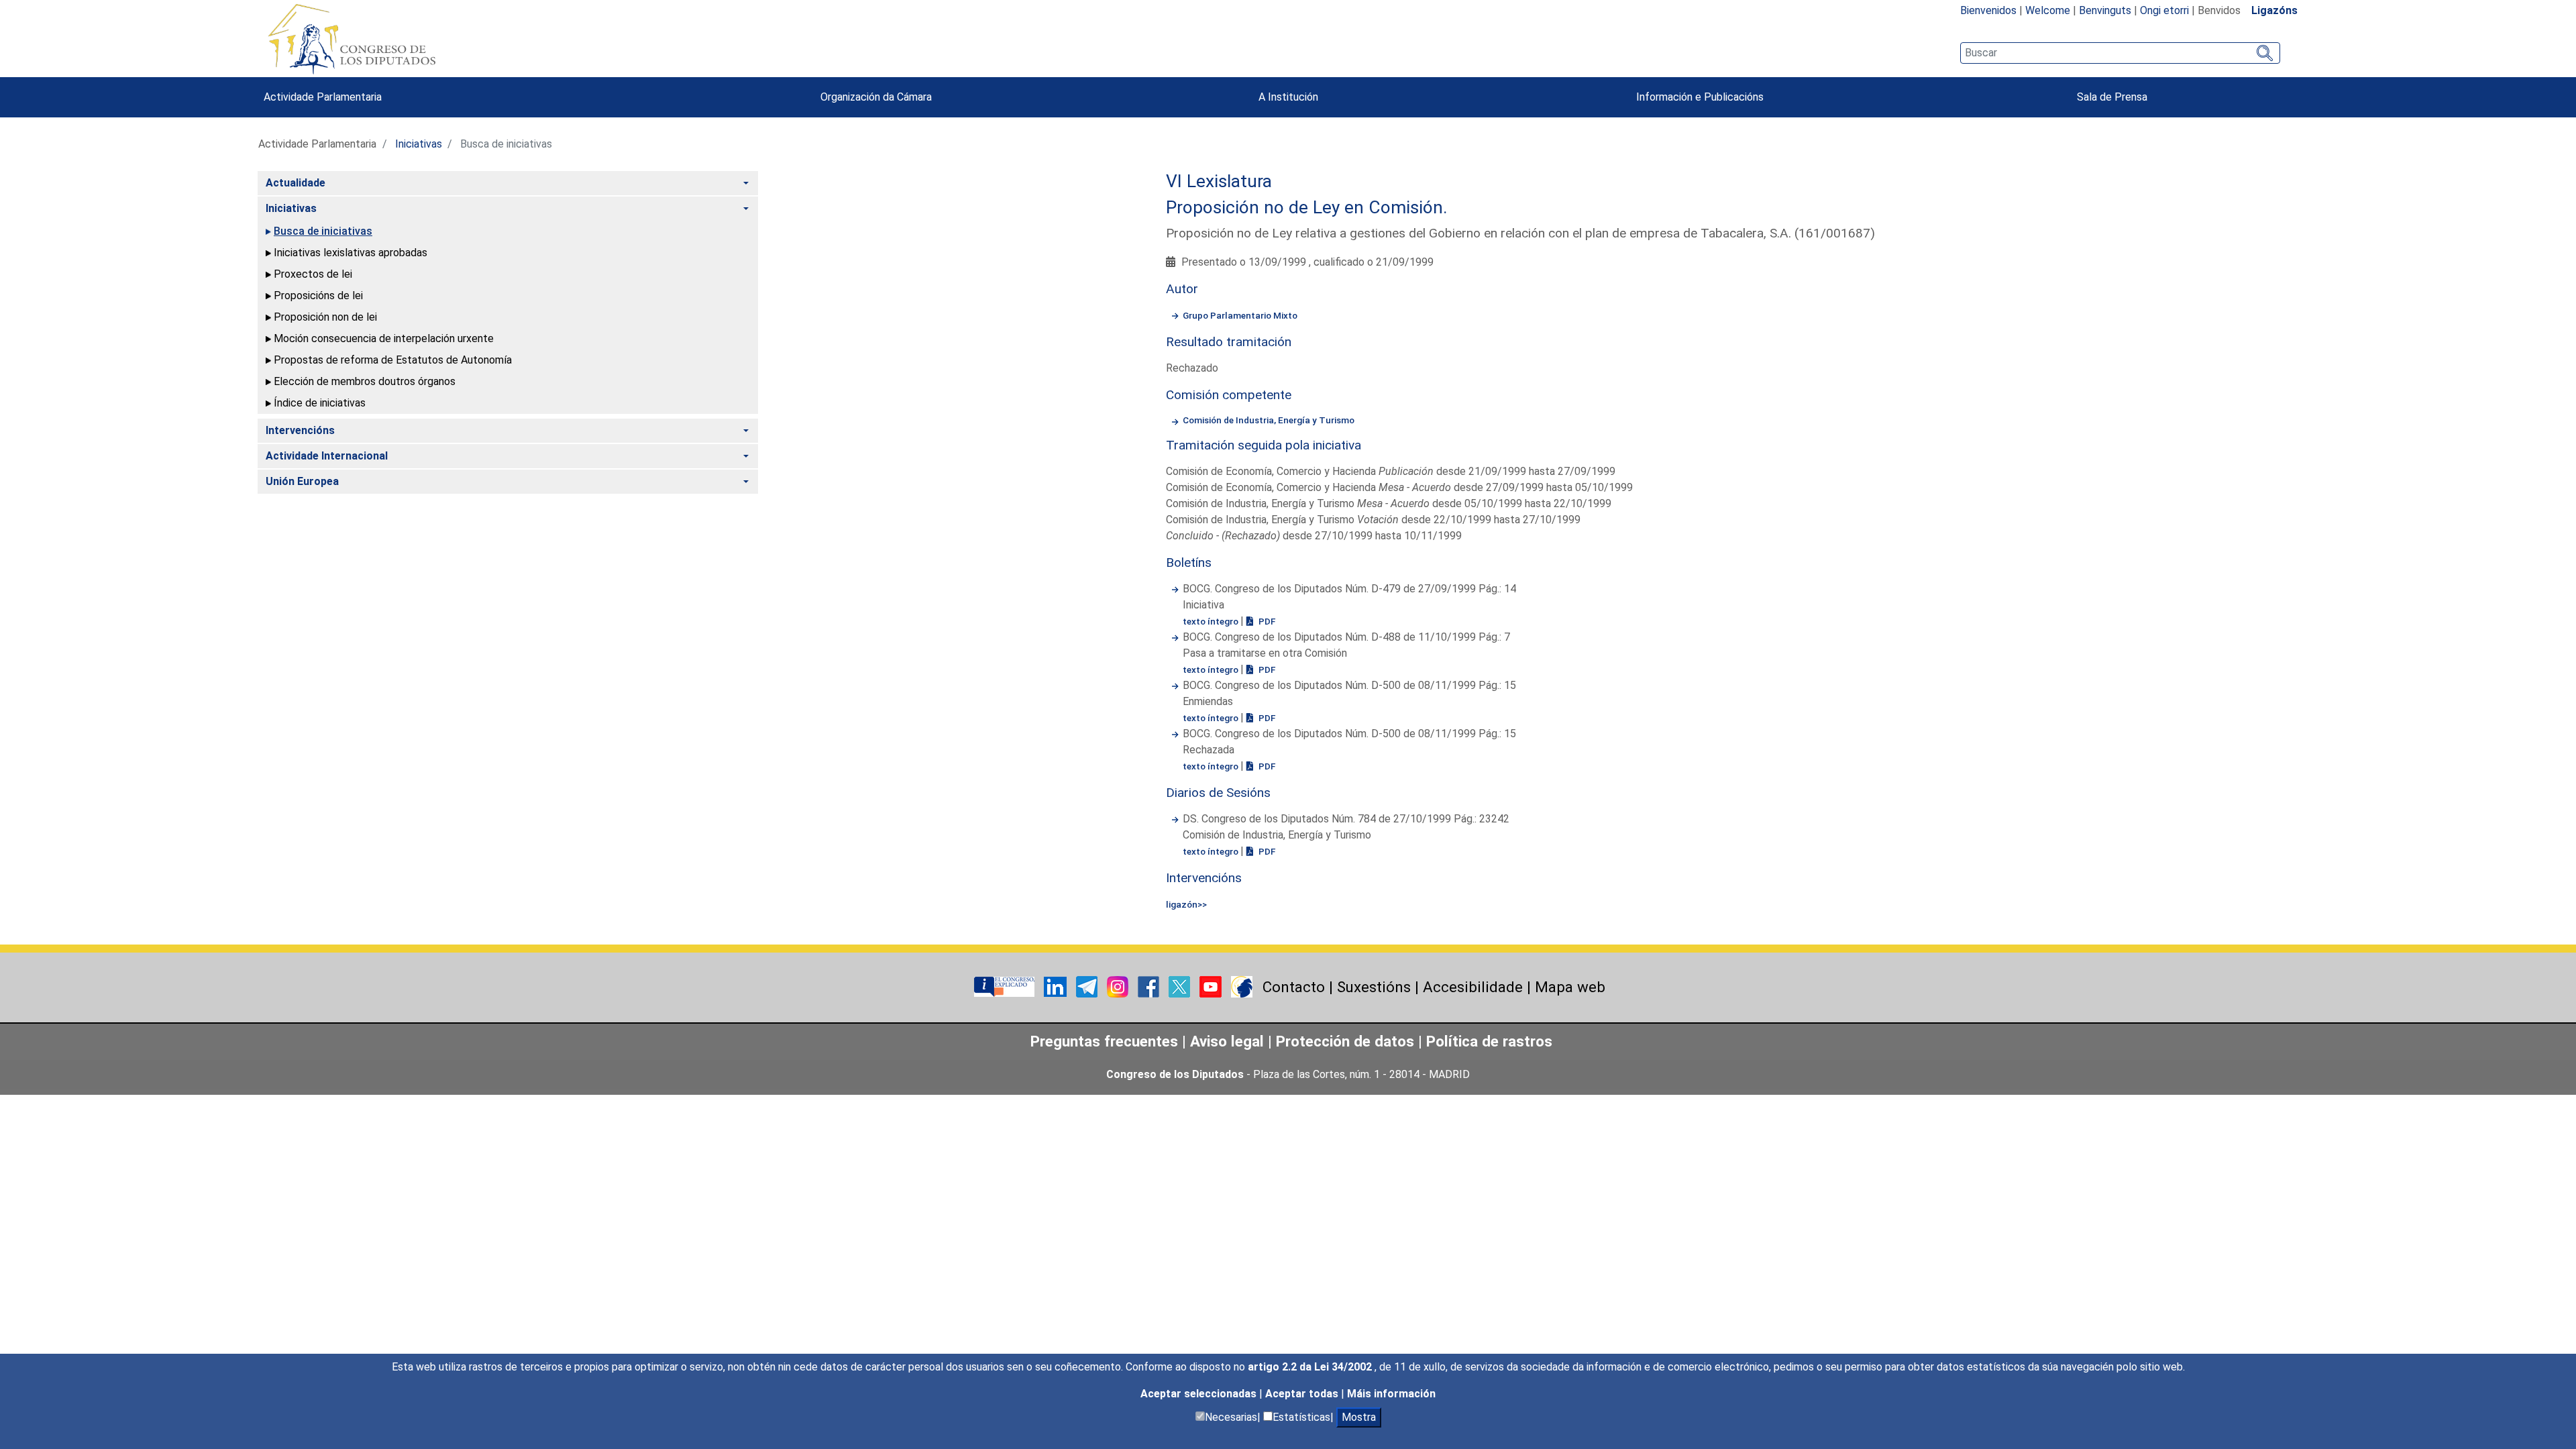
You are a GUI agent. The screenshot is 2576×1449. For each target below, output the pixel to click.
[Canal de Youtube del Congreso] (1212, 986)
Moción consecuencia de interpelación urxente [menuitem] (384, 338)
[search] (2120, 53)
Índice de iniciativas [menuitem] (320, 403)
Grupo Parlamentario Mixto (1240, 315)
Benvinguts (2105, 10)
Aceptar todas (1303, 1394)
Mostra (1359, 1417)
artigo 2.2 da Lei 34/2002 (1311, 1367)
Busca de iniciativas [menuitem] (323, 231)
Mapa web (1570, 987)
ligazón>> (1186, 904)
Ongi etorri (2164, 10)
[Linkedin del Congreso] (1057, 986)
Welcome (2048, 10)
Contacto (1294, 987)
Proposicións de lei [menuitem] (318, 296)
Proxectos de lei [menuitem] (313, 274)
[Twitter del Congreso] (1181, 986)
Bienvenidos (1988, 10)
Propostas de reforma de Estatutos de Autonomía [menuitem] (393, 360)
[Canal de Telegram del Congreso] (1088, 986)
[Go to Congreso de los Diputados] (352, 39)
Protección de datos (1345, 1041)
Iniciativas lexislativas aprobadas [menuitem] (351, 253)
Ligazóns (2274, 10)
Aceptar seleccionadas (1200, 1394)
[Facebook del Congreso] (1150, 986)
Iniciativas (419, 144)
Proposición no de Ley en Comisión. (1307, 207)
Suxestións (1374, 987)
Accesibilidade (1473, 987)
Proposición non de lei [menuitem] (325, 317)
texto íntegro (1212, 621)
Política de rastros (1489, 1041)
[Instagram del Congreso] (1119, 986)
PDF (1266, 621)
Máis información (1391, 1394)
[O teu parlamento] (1006, 986)
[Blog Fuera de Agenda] (1242, 986)
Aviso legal (1227, 1041)
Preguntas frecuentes (1104, 1041)
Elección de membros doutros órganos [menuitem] (365, 381)
